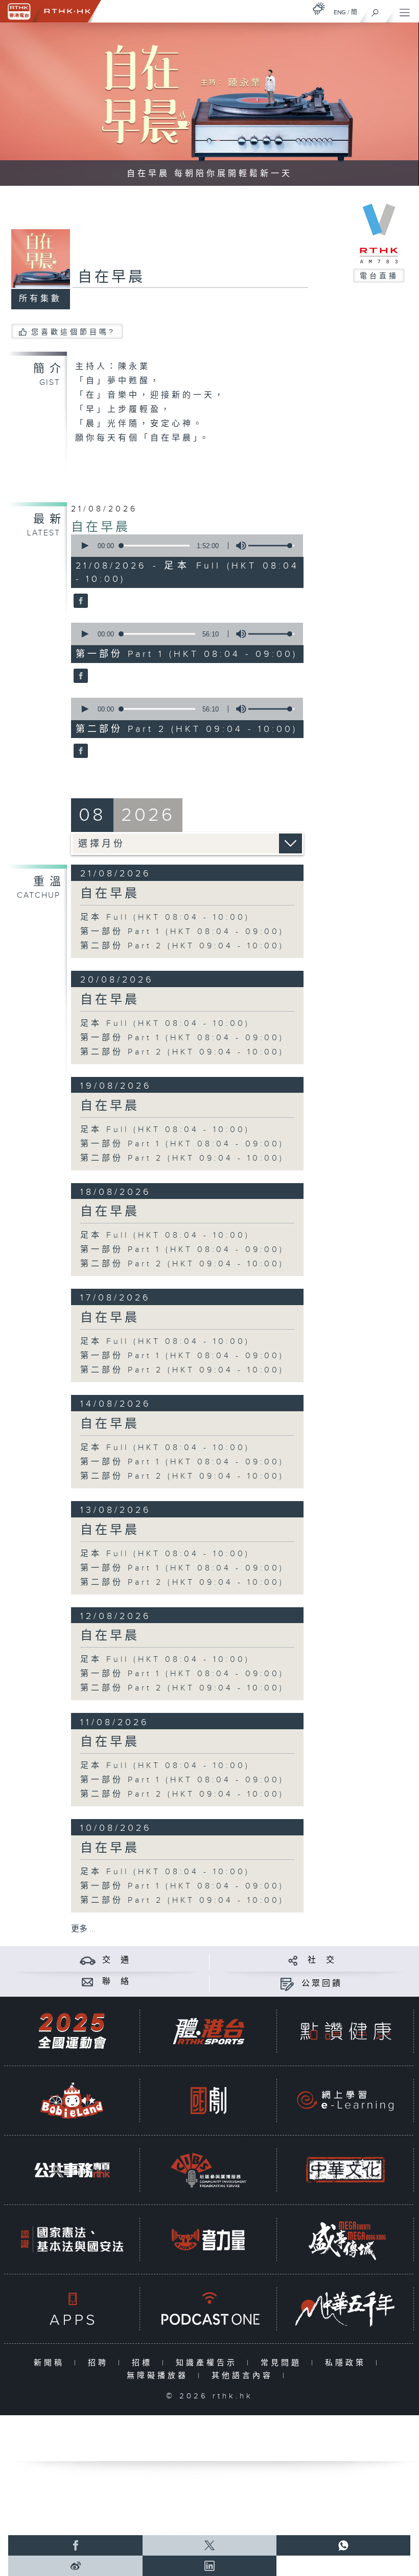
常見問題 (283, 2363)
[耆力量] (208, 2239)
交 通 (117, 1960)
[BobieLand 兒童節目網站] (72, 2101)
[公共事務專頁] (72, 2170)
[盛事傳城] (345, 2239)
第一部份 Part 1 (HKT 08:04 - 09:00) (182, 932)
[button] (84, 546)
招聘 (100, 2363)
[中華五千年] (345, 2309)
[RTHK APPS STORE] (72, 2309)
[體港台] (208, 2031)
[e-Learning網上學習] (345, 2101)
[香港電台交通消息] (88, 1960)
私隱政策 (348, 2363)
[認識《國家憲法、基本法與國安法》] (72, 2239)
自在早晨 (101, 527)
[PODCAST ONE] (208, 2309)
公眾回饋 (322, 1984)
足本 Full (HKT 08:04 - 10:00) (165, 917)
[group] (238, 546)
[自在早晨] (79, 602)
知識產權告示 (209, 2363)
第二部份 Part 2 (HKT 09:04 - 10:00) (182, 946)
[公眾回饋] (287, 1984)
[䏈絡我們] (88, 1982)
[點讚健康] (345, 2031)
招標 (144, 2363)
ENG (340, 12)
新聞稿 (51, 2363)
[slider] (271, 546)
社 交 (322, 1960)
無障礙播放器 (160, 2376)
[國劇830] (208, 2101)
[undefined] (319, 8)
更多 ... (83, 1929)
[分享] (293, 1960)
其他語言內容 (245, 2376)
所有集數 (40, 299)
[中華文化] (345, 2170)
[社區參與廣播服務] (208, 2170)
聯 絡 (117, 1982)
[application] (185, 546)
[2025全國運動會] (72, 2031)
